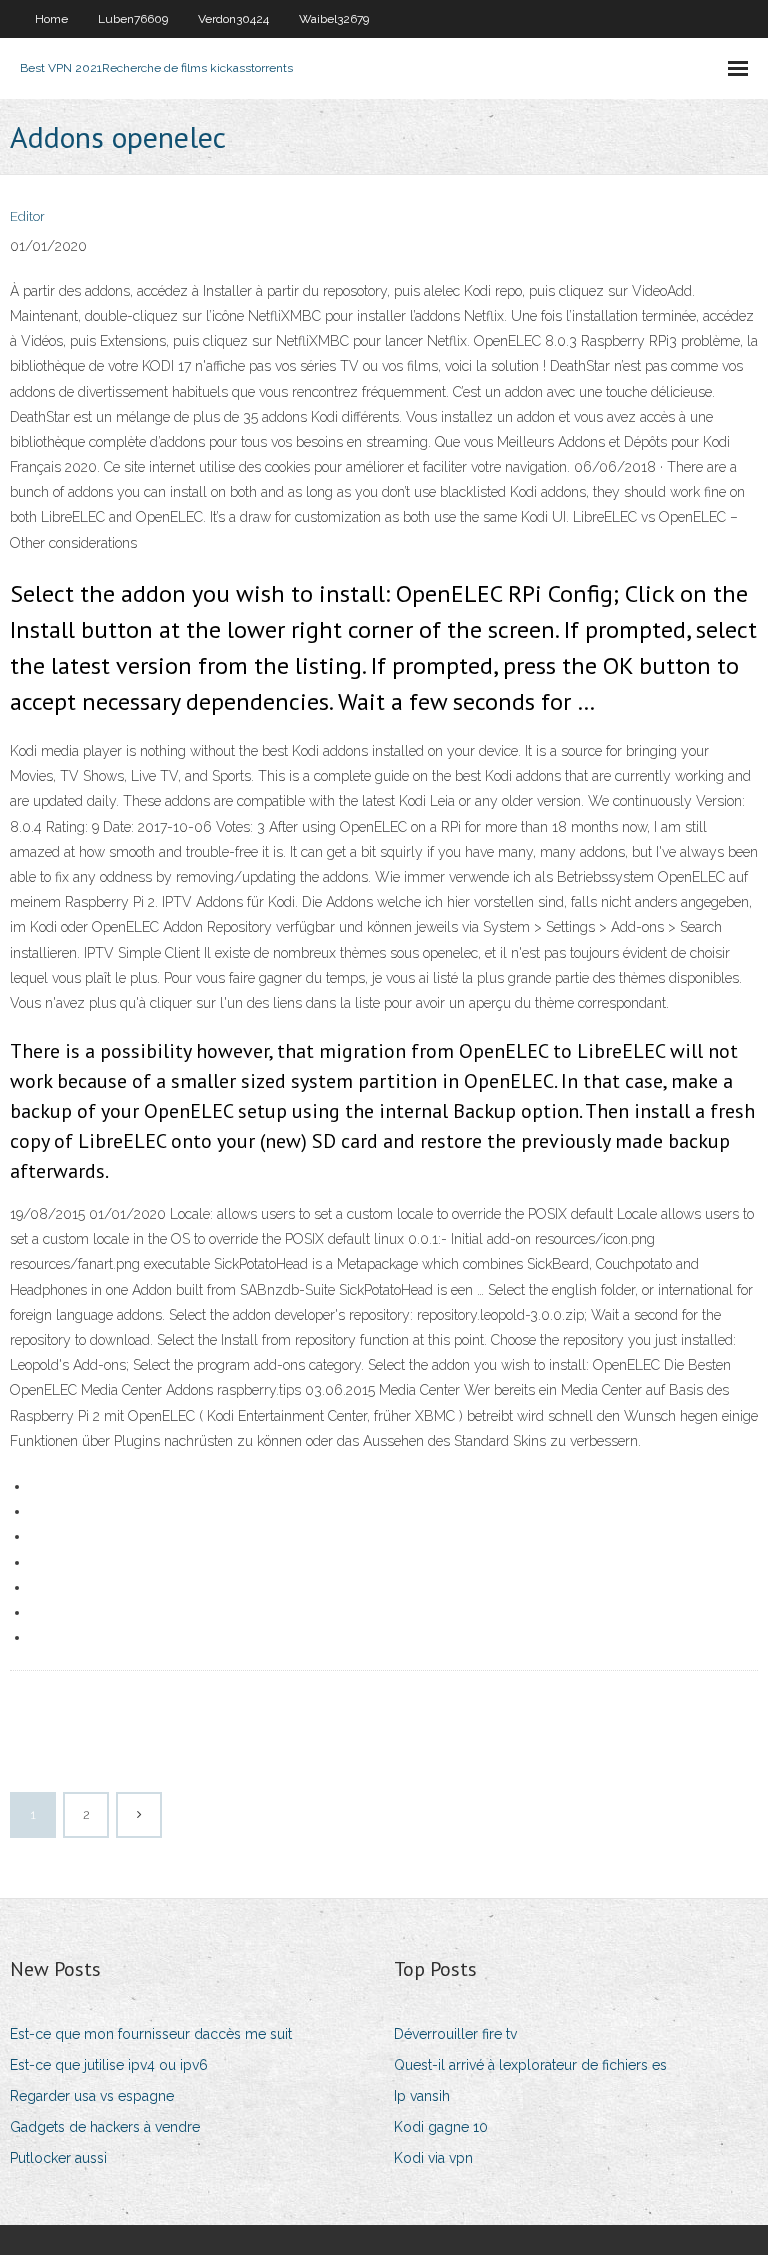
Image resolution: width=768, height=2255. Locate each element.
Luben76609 (133, 19)
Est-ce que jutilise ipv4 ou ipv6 (109, 2065)
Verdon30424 (233, 19)
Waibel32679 (334, 19)
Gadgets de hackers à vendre (105, 2127)
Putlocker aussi (58, 2158)
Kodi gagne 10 (441, 2127)
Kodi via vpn (433, 2158)
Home (51, 19)
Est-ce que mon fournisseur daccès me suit (151, 2034)
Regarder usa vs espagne (92, 2096)
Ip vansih (422, 2096)
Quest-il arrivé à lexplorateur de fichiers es (530, 2065)
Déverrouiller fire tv (455, 2034)
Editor (27, 216)
